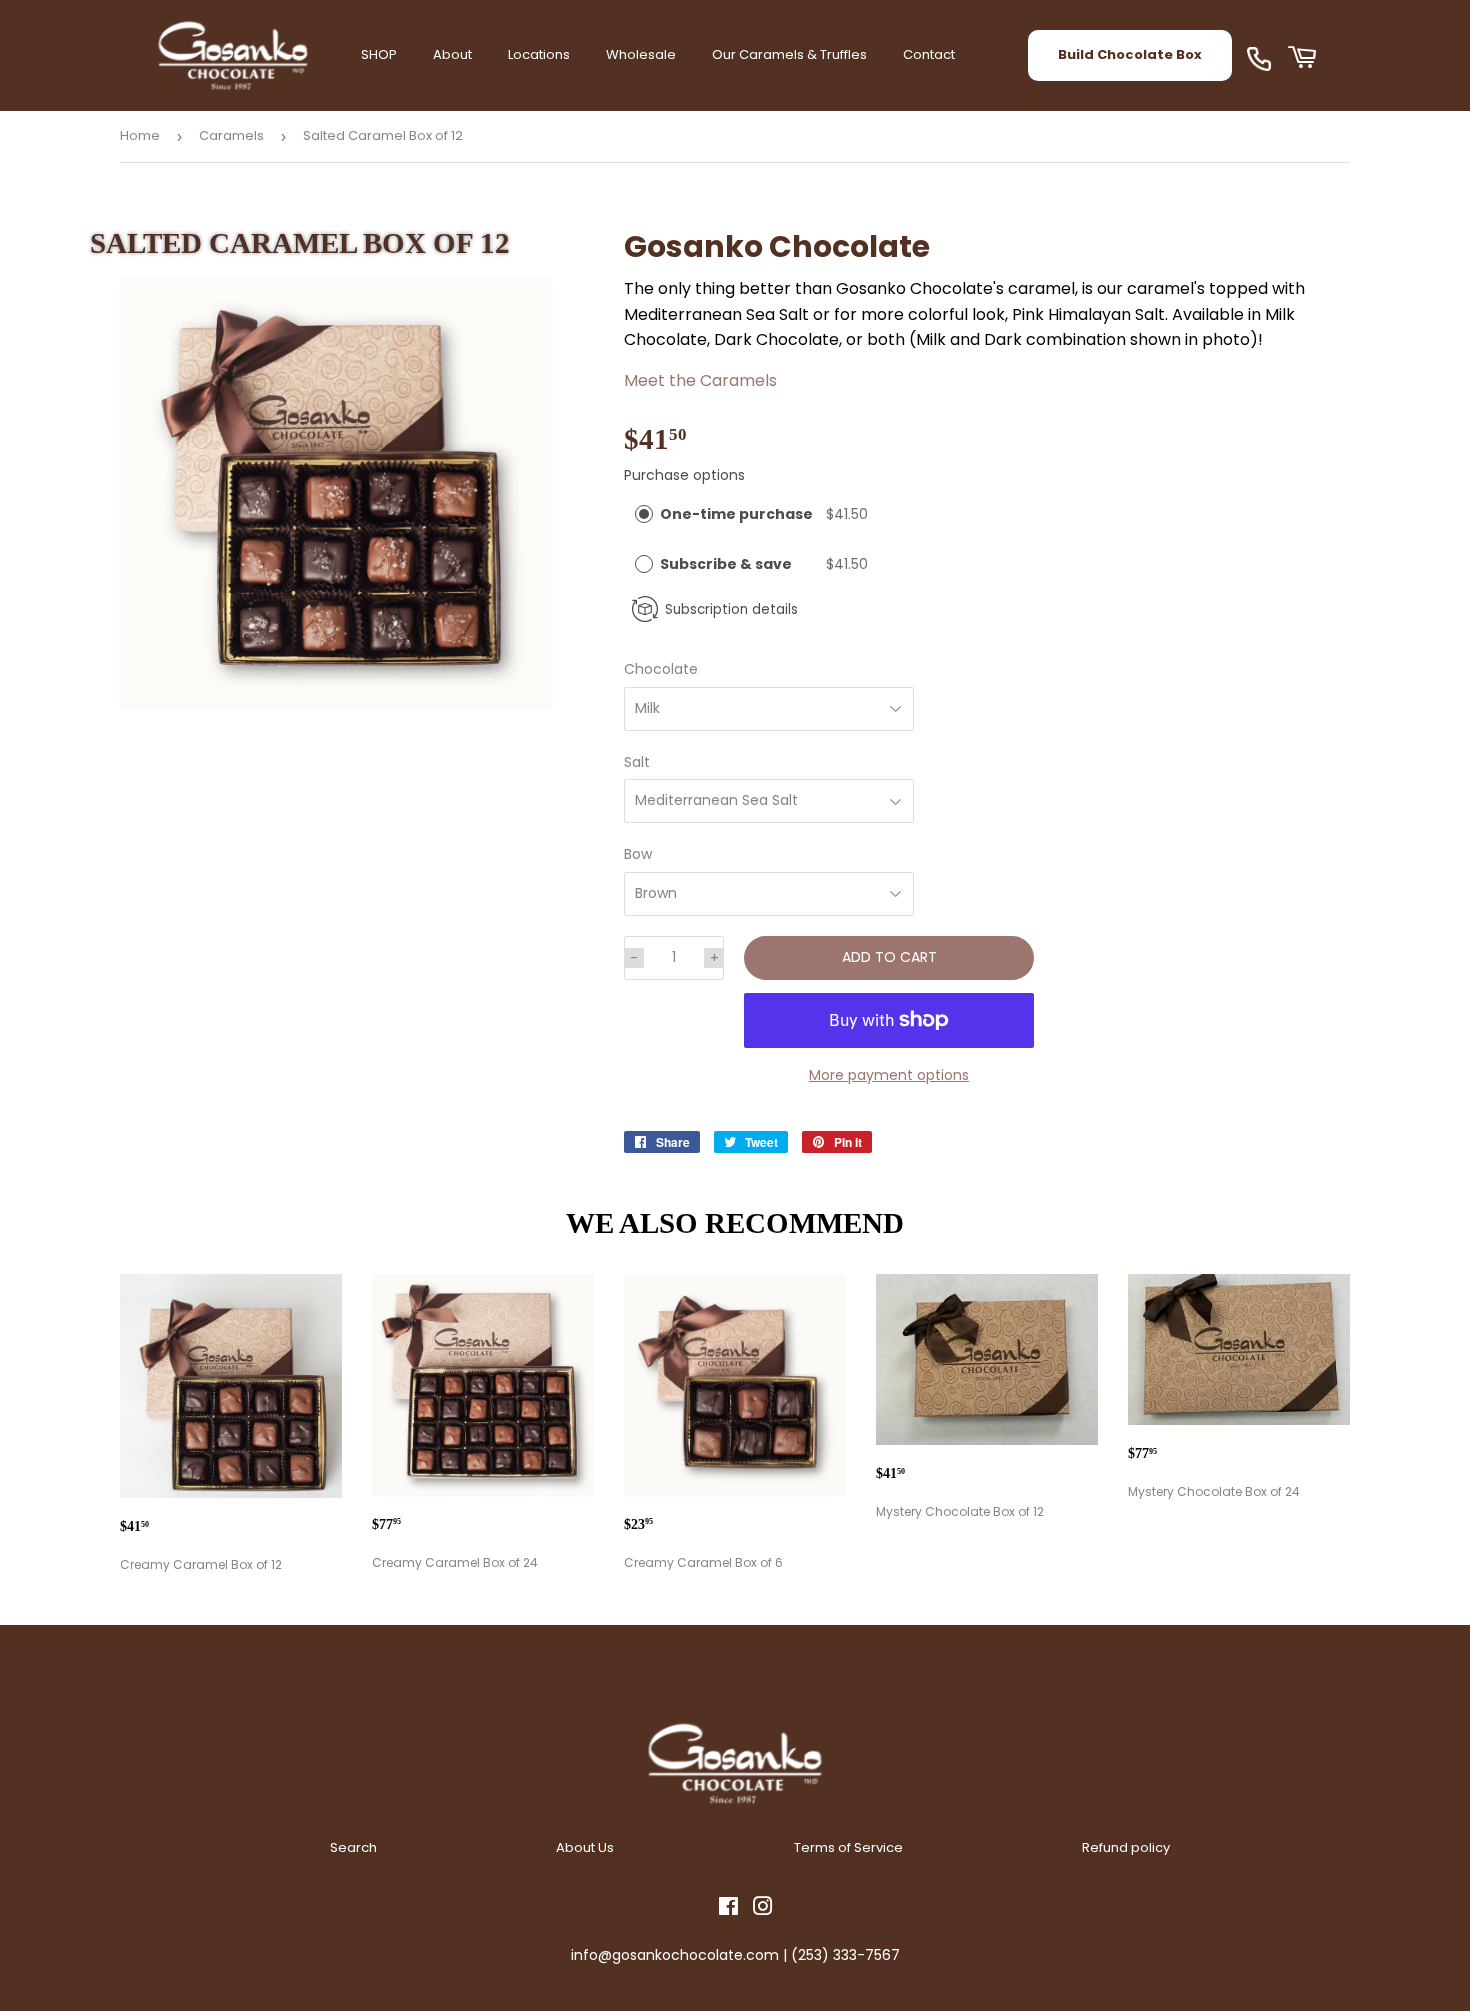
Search (353, 1847)
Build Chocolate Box (1130, 54)
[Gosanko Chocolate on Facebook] (728, 1909)
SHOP (379, 54)
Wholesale (641, 54)
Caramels (231, 135)
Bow (638, 854)
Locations (539, 54)
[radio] (644, 514)
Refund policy (1126, 1847)
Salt (637, 762)
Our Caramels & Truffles (789, 54)
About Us (585, 1847)
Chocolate (661, 669)
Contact (929, 54)
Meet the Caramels (700, 380)
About (452, 54)
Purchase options (684, 475)
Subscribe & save (727, 564)
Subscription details (731, 609)
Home (140, 135)
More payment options (889, 1075)
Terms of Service (848, 1847)
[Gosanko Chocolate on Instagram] (763, 1909)
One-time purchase (736, 514)
